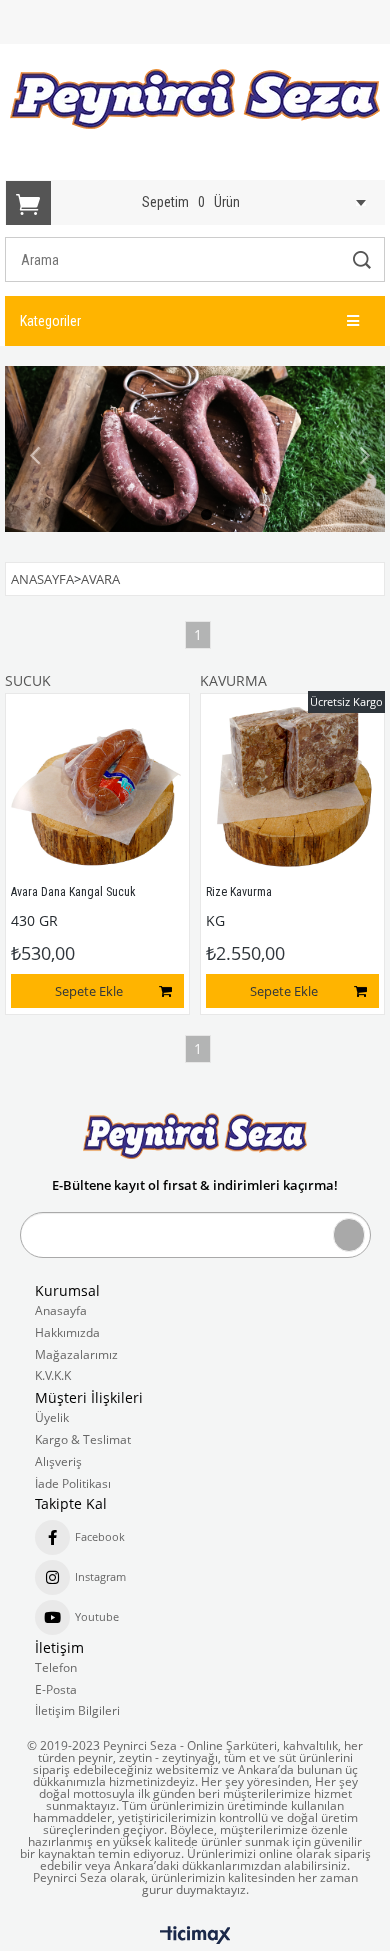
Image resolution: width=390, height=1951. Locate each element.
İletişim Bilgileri (77, 1711)
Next (355, 456)
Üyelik (52, 1418)
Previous (35, 456)
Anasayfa (61, 1311)
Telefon (56, 1668)
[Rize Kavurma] (292, 785)
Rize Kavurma (239, 892)
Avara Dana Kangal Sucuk (73, 892)
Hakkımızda (67, 1333)
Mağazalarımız (76, 1355)
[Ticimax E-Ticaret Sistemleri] (195, 1936)
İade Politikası (73, 1484)
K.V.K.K (53, 1376)
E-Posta (56, 1690)
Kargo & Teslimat (83, 1440)
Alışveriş (58, 1462)
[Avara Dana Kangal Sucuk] (97, 785)
